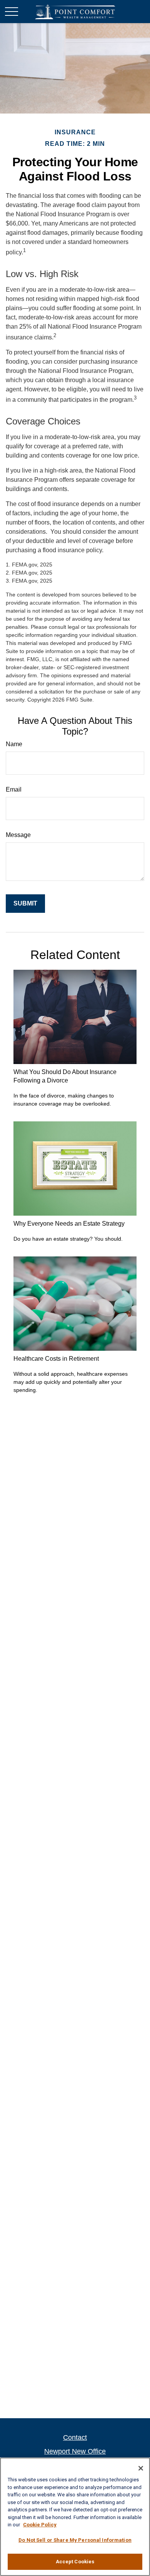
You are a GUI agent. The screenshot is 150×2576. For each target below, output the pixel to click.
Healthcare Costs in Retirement (56, 1359)
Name (14, 744)
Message (18, 835)
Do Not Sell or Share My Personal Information (75, 2540)
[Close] (141, 2468)
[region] (75, 2517)
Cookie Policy (40, 2525)
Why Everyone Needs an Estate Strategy (69, 1224)
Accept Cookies (75, 2562)
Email (14, 789)
